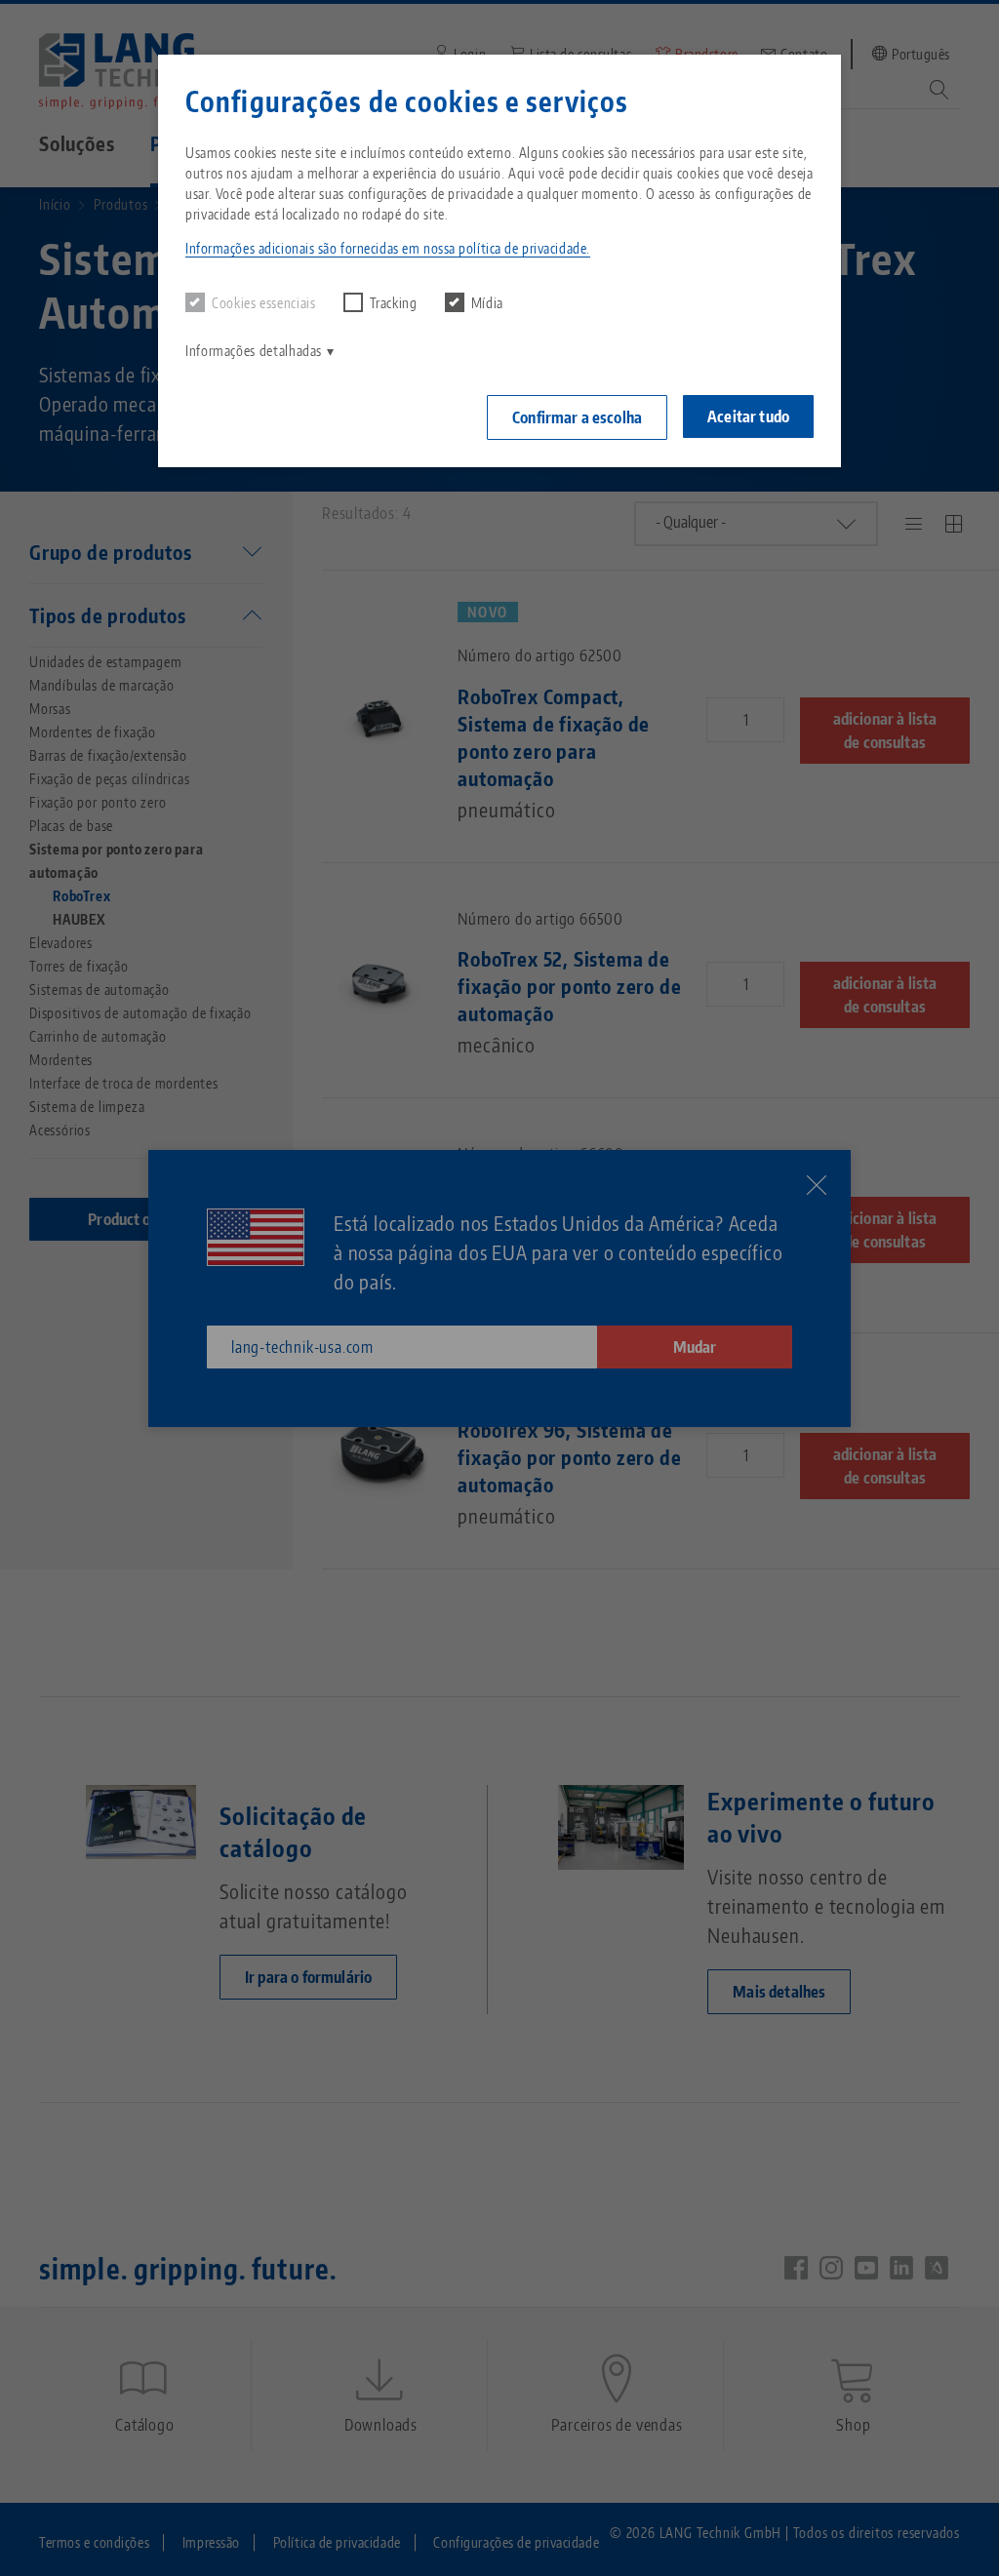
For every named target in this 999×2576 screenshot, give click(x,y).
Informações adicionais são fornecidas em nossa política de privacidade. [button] (388, 248)
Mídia (487, 303)
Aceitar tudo (748, 416)
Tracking (394, 303)
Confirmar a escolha (577, 417)
